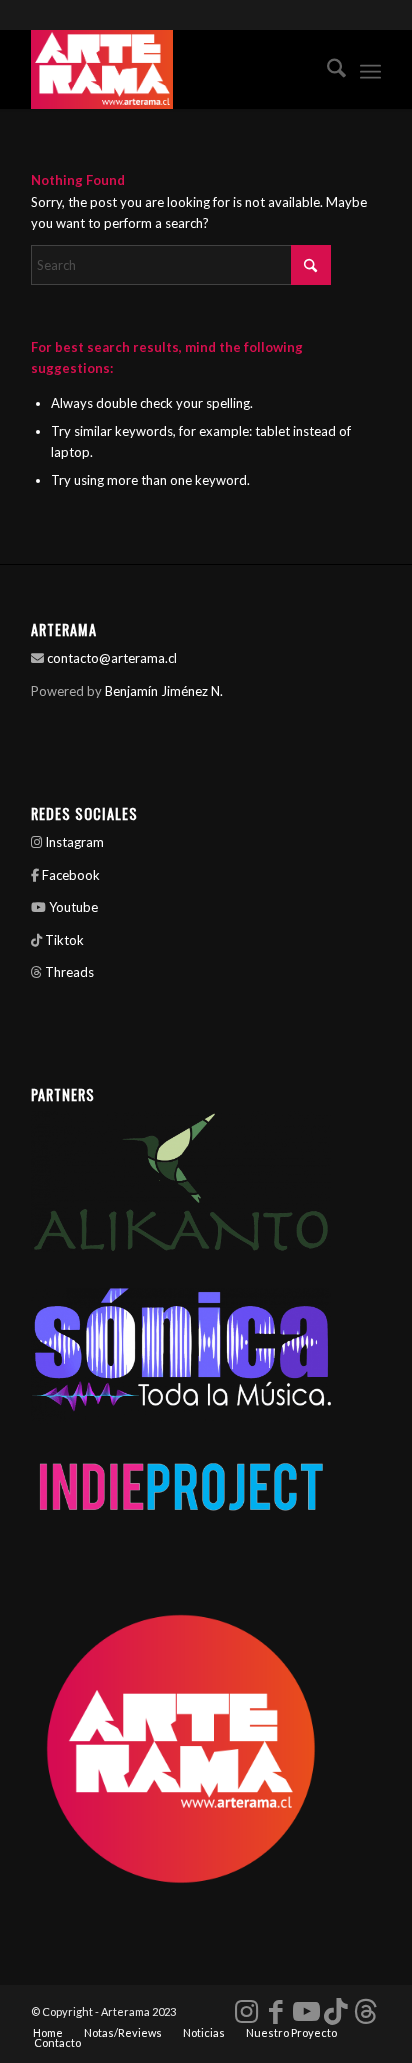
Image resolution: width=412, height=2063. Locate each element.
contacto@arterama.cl (112, 658)
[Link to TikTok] (336, 2011)
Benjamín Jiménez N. (164, 691)
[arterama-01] (171, 69)
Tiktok (64, 940)
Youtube (73, 907)
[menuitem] (326, 69)
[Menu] (370, 69)
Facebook (71, 875)
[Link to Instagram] (246, 2011)
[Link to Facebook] (276, 2011)
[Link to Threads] (366, 2011)
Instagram (73, 842)
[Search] (326, 69)
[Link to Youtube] (306, 2011)
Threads (69, 972)
